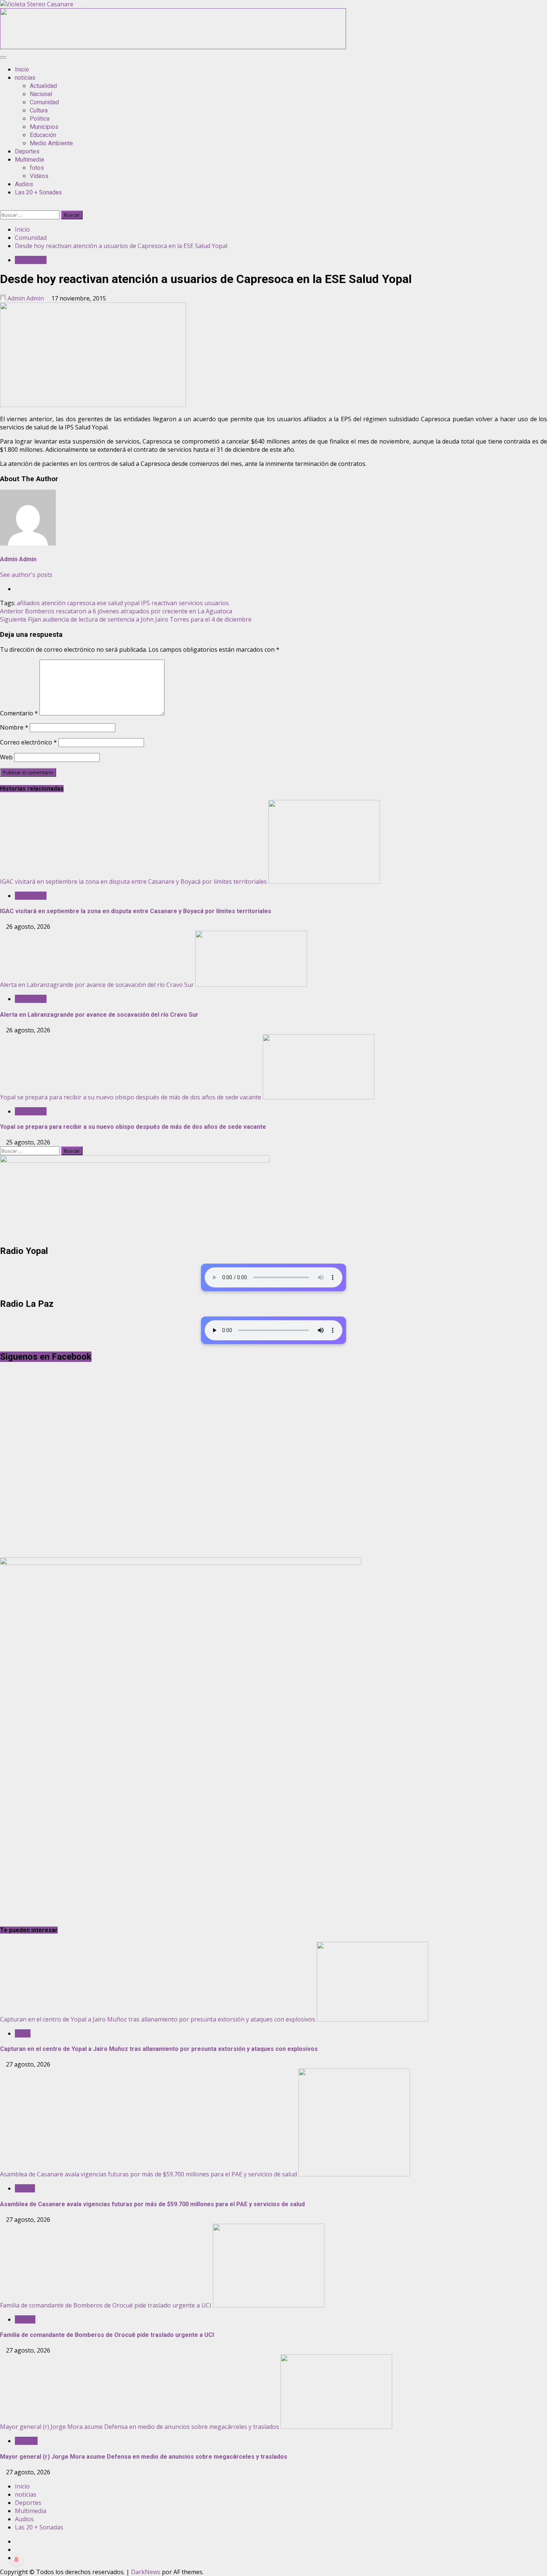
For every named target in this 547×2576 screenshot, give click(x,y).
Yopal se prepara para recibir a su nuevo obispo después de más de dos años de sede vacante (131, 1097)
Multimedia (29, 160)
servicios (191, 603)
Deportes (27, 151)
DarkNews (146, 2572)
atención (53, 603)
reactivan (164, 603)
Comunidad (44, 102)
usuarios (217, 603)
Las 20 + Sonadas (38, 192)
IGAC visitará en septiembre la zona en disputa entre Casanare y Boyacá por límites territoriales (133, 882)
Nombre (14, 727)
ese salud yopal (118, 603)
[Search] (2, 206)
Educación (43, 135)
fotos (37, 168)
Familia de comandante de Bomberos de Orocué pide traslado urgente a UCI (106, 2305)
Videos (39, 176)
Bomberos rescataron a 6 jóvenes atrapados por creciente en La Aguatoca (116, 611)
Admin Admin (26, 298)
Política (25, 2188)
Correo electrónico (28, 742)
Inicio (22, 69)
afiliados (28, 603)
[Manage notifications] (16, 2560)
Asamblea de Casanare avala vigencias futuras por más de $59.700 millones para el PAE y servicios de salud (148, 2174)
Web (6, 757)
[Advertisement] (173, 47)
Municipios (44, 127)
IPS (145, 603)
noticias (25, 78)
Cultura (39, 110)
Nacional (41, 94)
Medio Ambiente (51, 143)
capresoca (81, 603)
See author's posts (26, 575)
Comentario (19, 713)
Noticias (26, 2441)
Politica (40, 119)
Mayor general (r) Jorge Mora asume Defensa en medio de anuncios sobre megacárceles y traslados (140, 2427)
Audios (24, 184)
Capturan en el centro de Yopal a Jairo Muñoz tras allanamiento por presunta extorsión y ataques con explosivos (158, 2019)
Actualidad (43, 86)
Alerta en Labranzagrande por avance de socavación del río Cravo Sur (97, 985)
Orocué (25, 2319)
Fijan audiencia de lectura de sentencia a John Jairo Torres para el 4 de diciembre (126, 619)
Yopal (23, 2033)
